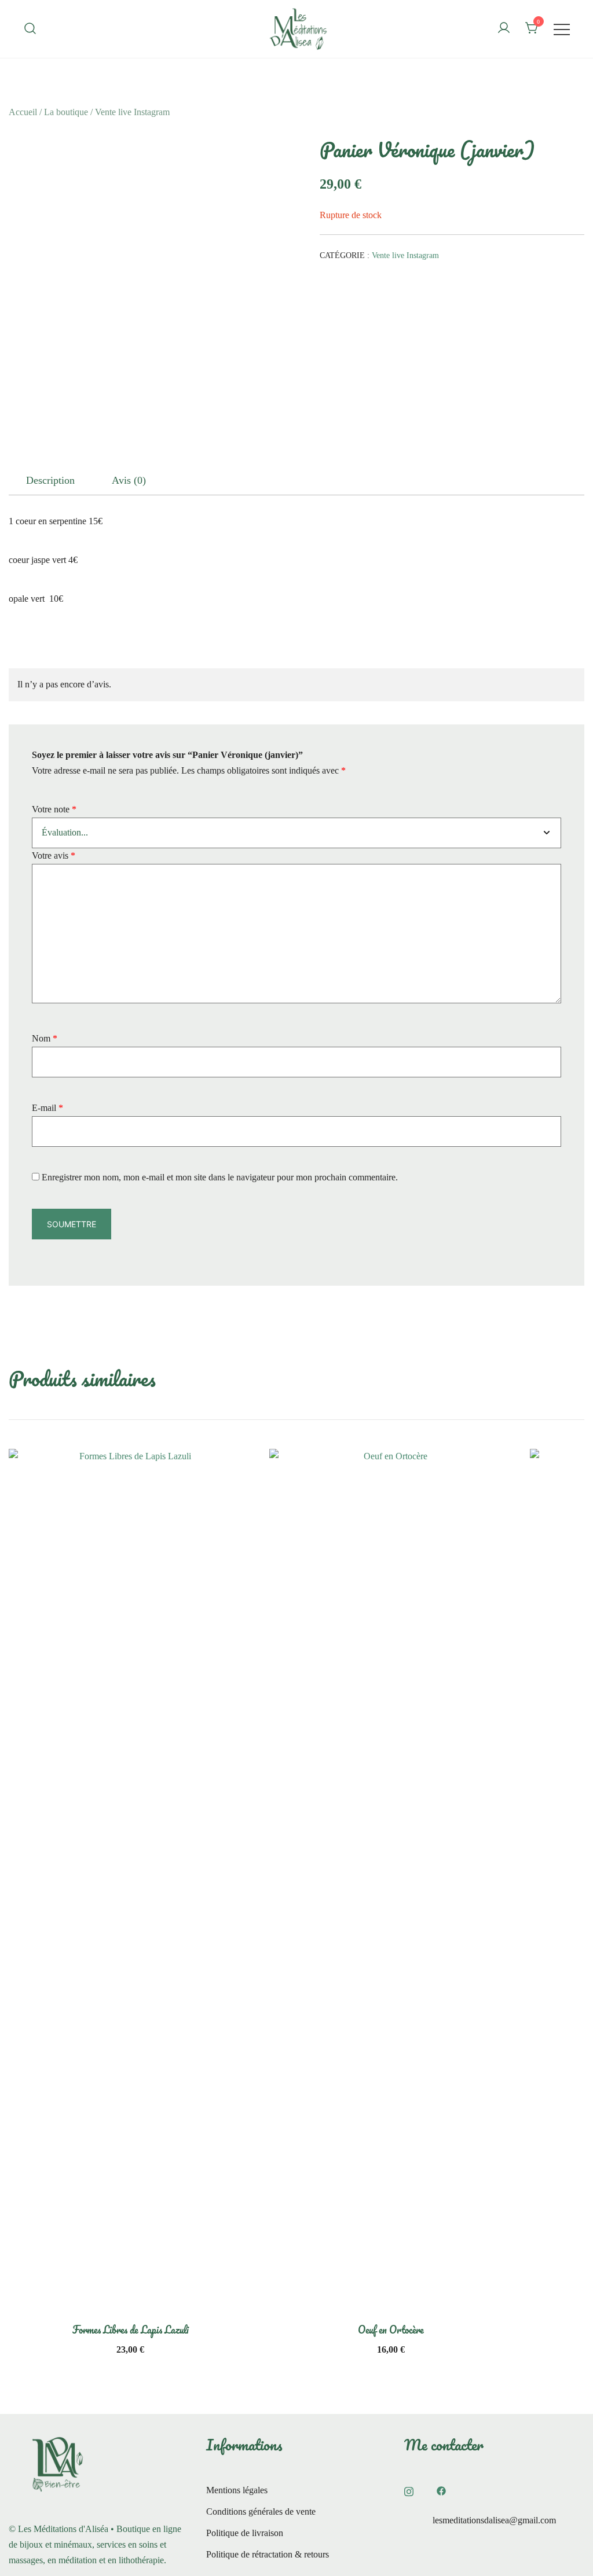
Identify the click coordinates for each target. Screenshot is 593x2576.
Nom (45, 1038)
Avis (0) (129, 480)
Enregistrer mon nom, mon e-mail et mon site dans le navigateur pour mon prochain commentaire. (220, 1177)
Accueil (23, 112)
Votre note (54, 809)
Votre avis (54, 855)
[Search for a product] (30, 29)
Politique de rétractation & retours (268, 2554)
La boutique (66, 112)
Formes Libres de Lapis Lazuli (131, 2330)
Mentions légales (237, 2490)
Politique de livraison (245, 2533)
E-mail (47, 1108)
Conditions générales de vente (261, 2511)
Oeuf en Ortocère (391, 2330)
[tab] (50, 480)
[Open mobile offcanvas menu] (562, 29)
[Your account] (504, 29)
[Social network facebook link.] (441, 2490)
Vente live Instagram (132, 112)
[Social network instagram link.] (409, 2490)
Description (50, 480)
